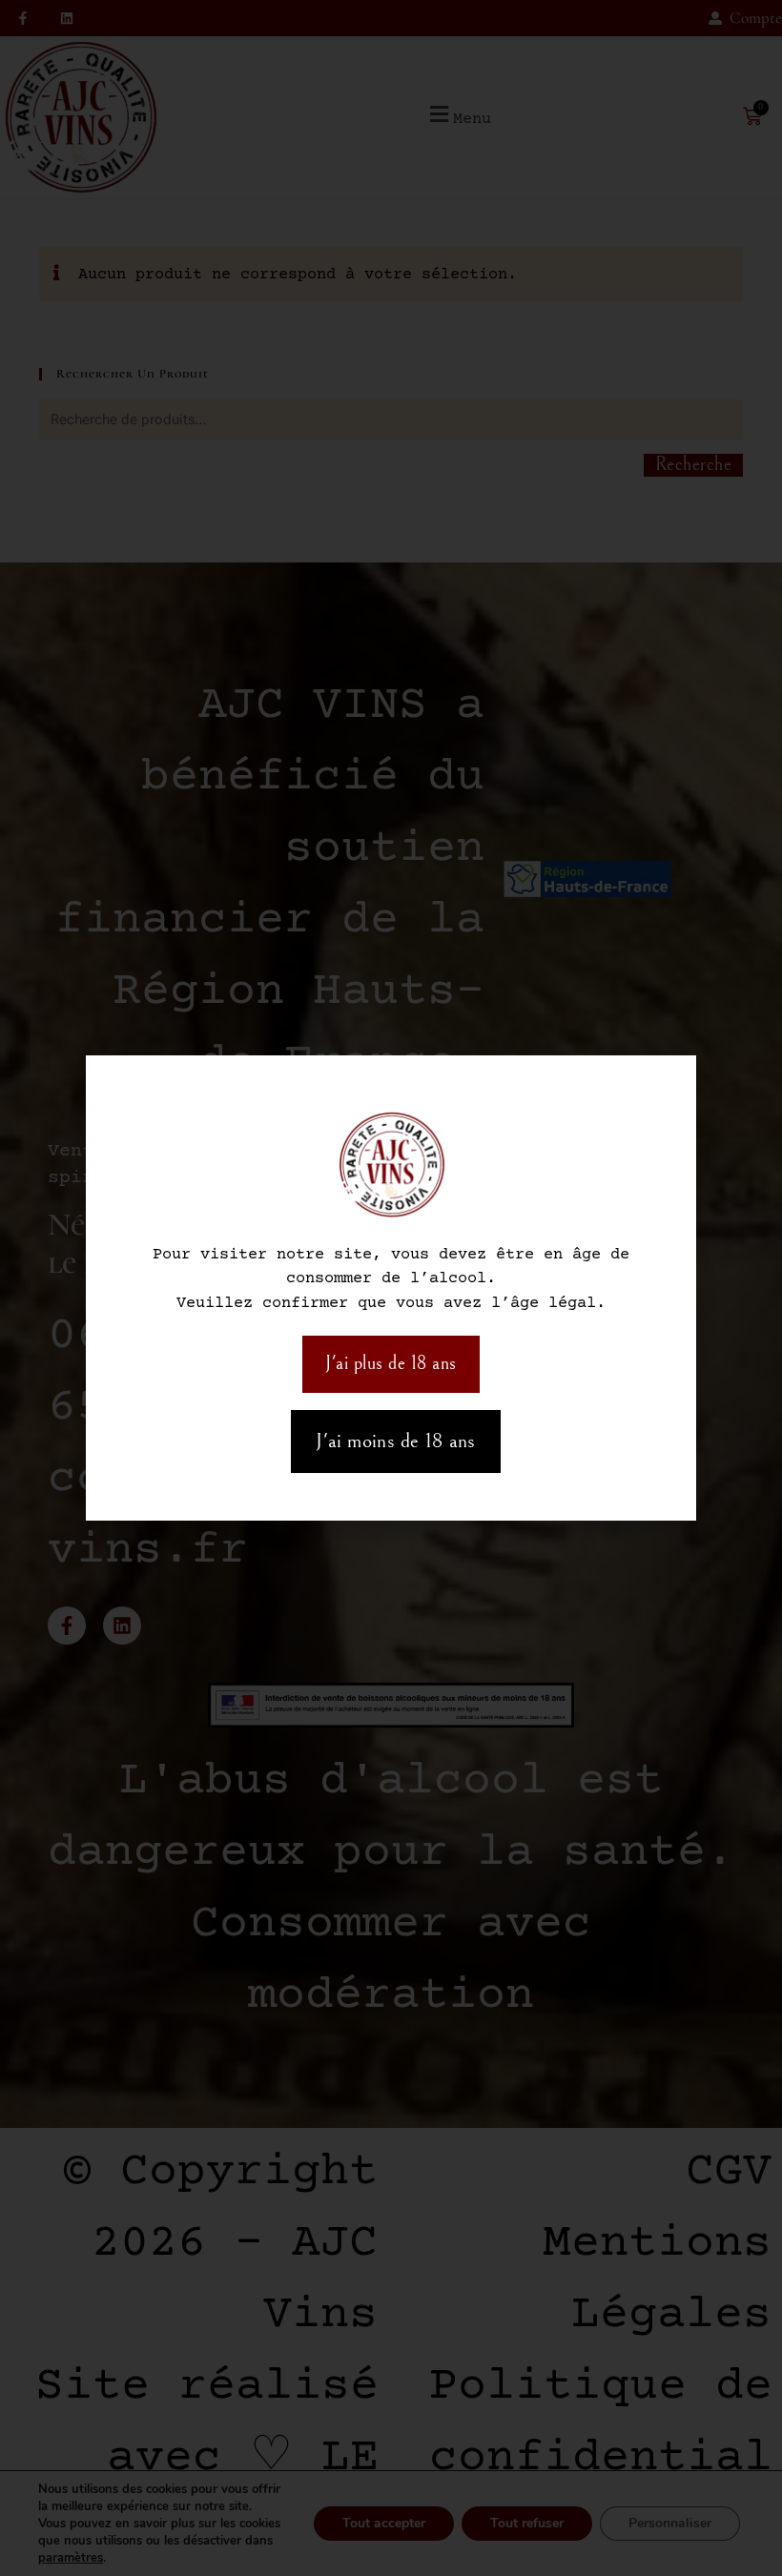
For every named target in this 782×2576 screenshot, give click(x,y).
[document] (391, 1288)
